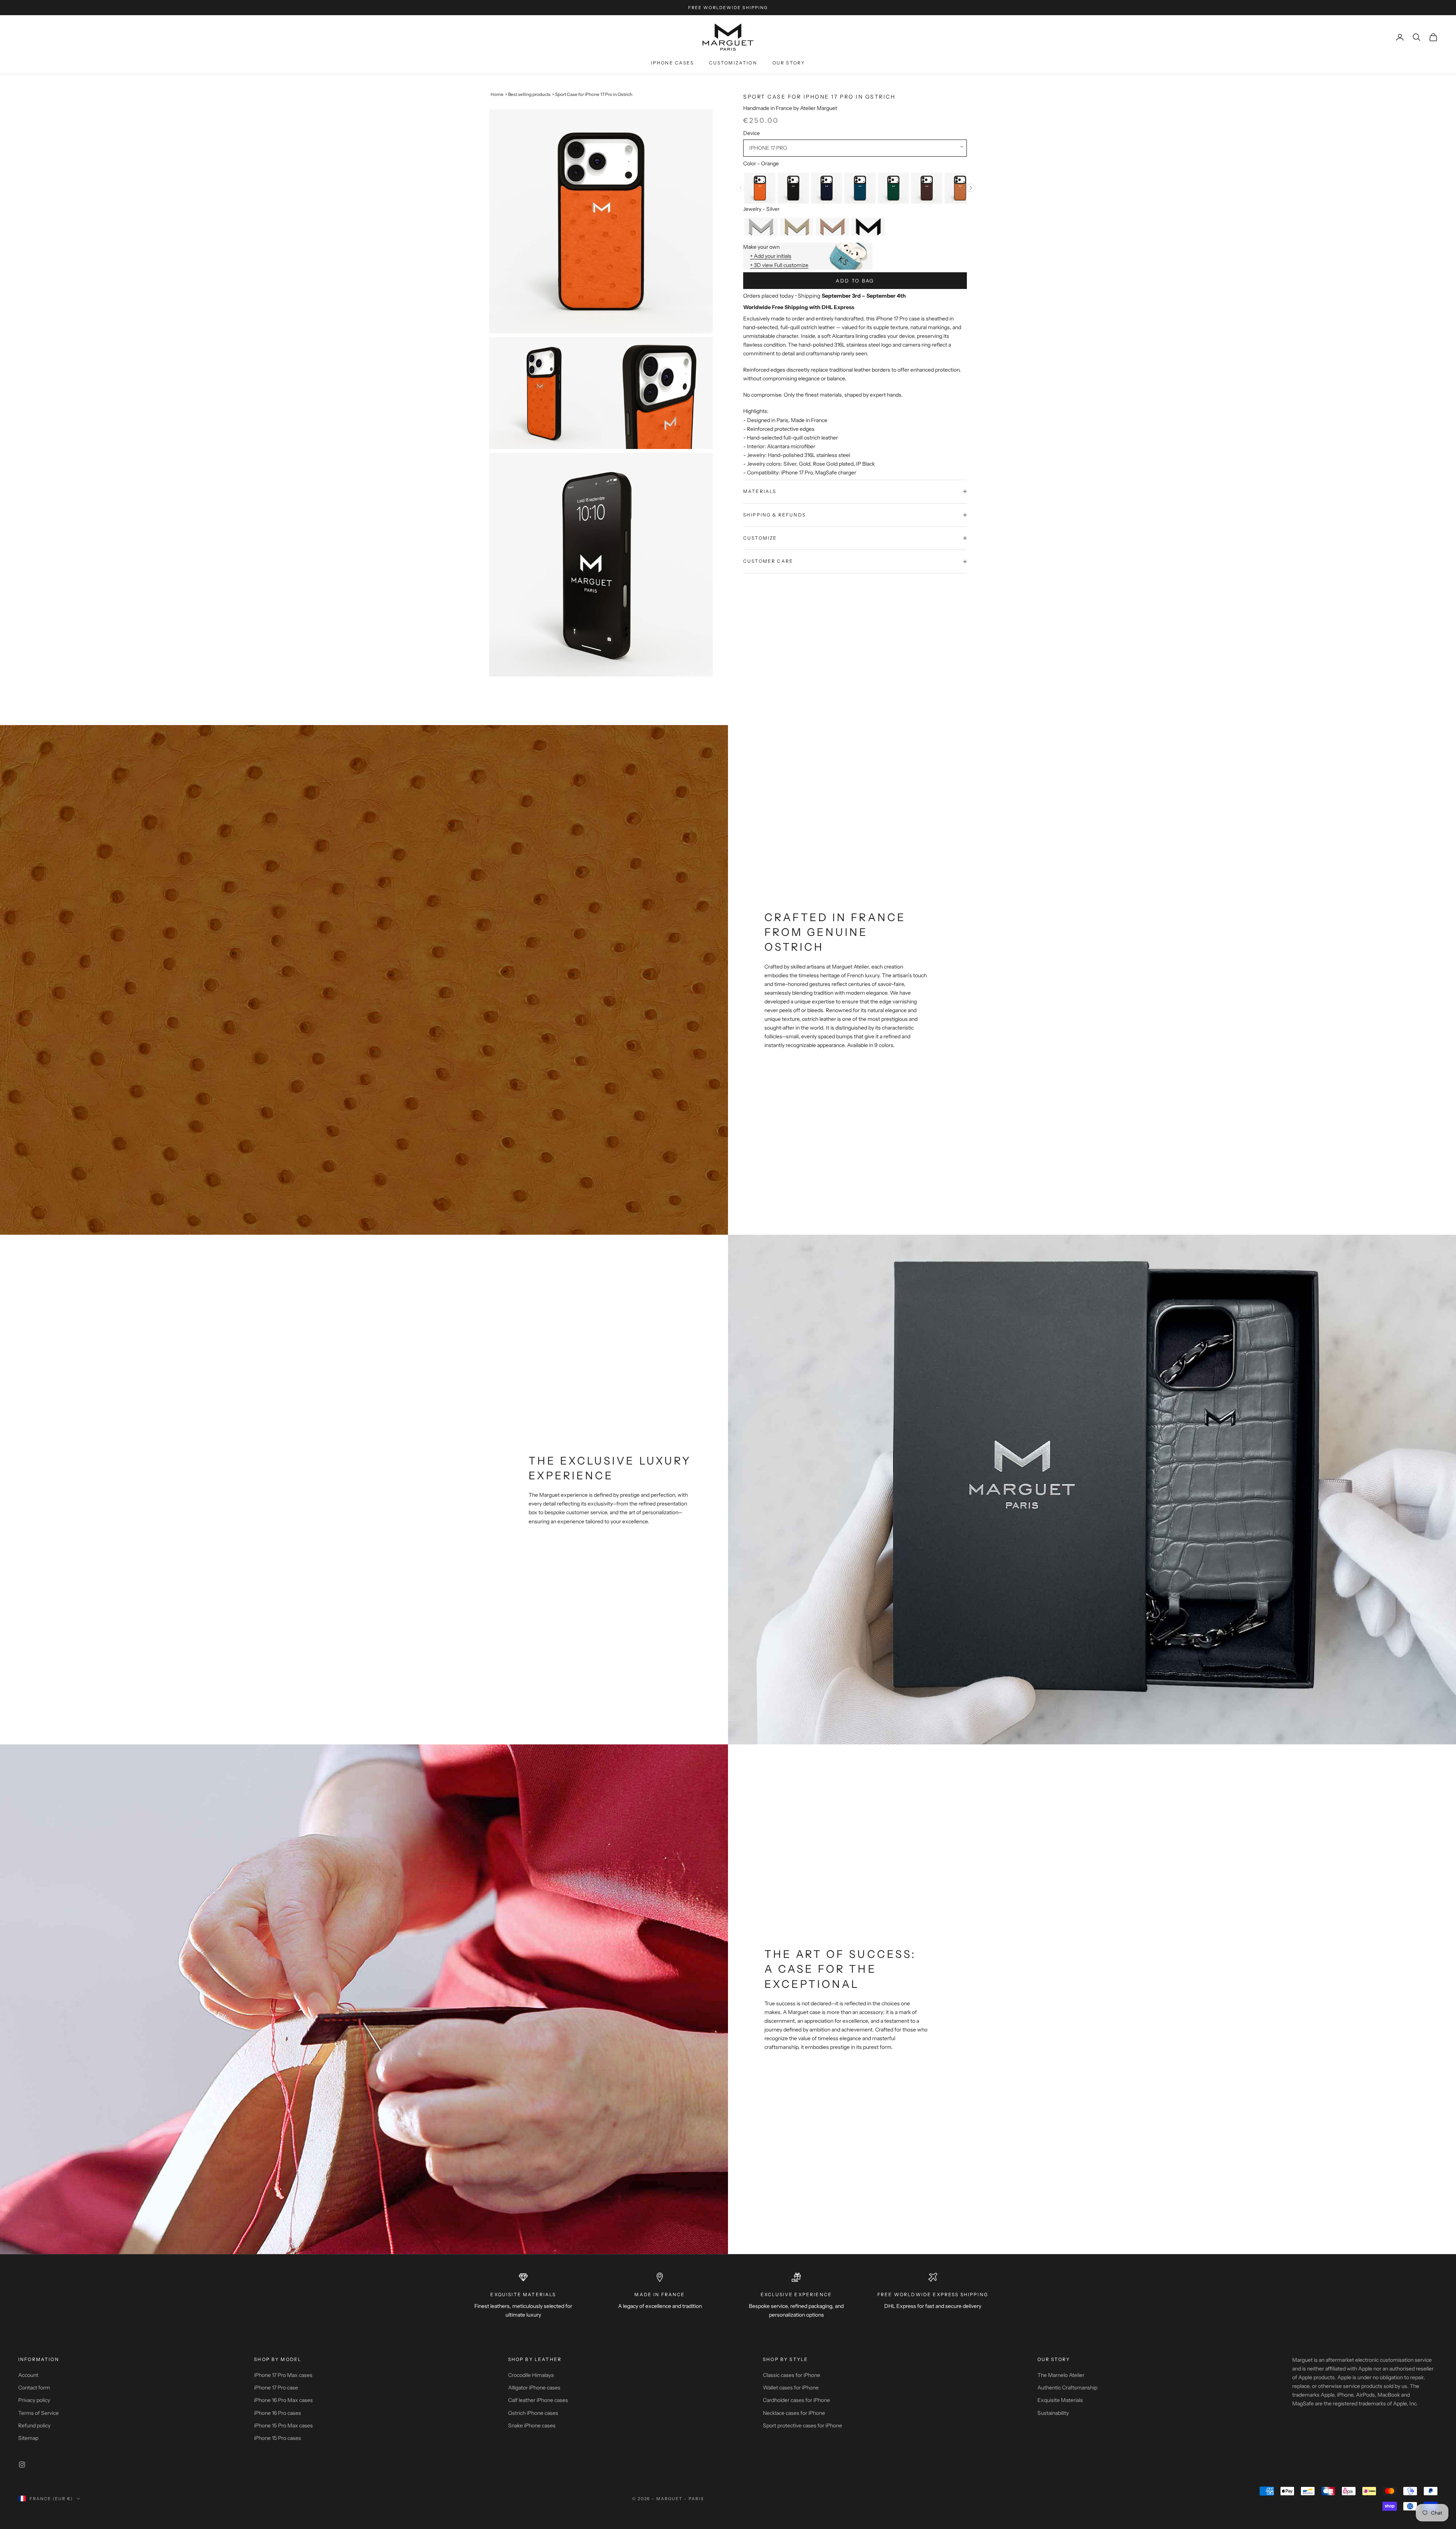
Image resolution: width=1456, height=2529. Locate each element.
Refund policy (34, 2425)
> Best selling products (528, 94)
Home (497, 94)
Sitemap (28, 2438)
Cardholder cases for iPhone (796, 2400)
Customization (733, 63)
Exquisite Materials (1060, 2400)
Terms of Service (38, 2413)
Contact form (34, 2388)
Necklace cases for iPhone (794, 2413)
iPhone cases (672, 63)
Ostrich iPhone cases (533, 2413)
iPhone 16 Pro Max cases (283, 2400)
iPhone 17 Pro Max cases (283, 2375)
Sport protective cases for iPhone (803, 2425)
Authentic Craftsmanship (1067, 2388)
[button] (855, 148)
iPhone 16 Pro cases (278, 2413)
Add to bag (855, 281)
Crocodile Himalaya (531, 2375)
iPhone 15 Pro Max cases (283, 2425)
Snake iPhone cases (532, 2425)
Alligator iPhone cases (534, 2388)
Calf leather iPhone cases (538, 2400)
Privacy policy (34, 2400)
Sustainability (1053, 2413)
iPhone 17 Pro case (276, 2388)
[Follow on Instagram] (22, 2465)
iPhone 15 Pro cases (278, 2438)
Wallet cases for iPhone (791, 2388)
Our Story (789, 63)
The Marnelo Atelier (1061, 2375)
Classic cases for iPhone (792, 2375)
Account (28, 2375)
